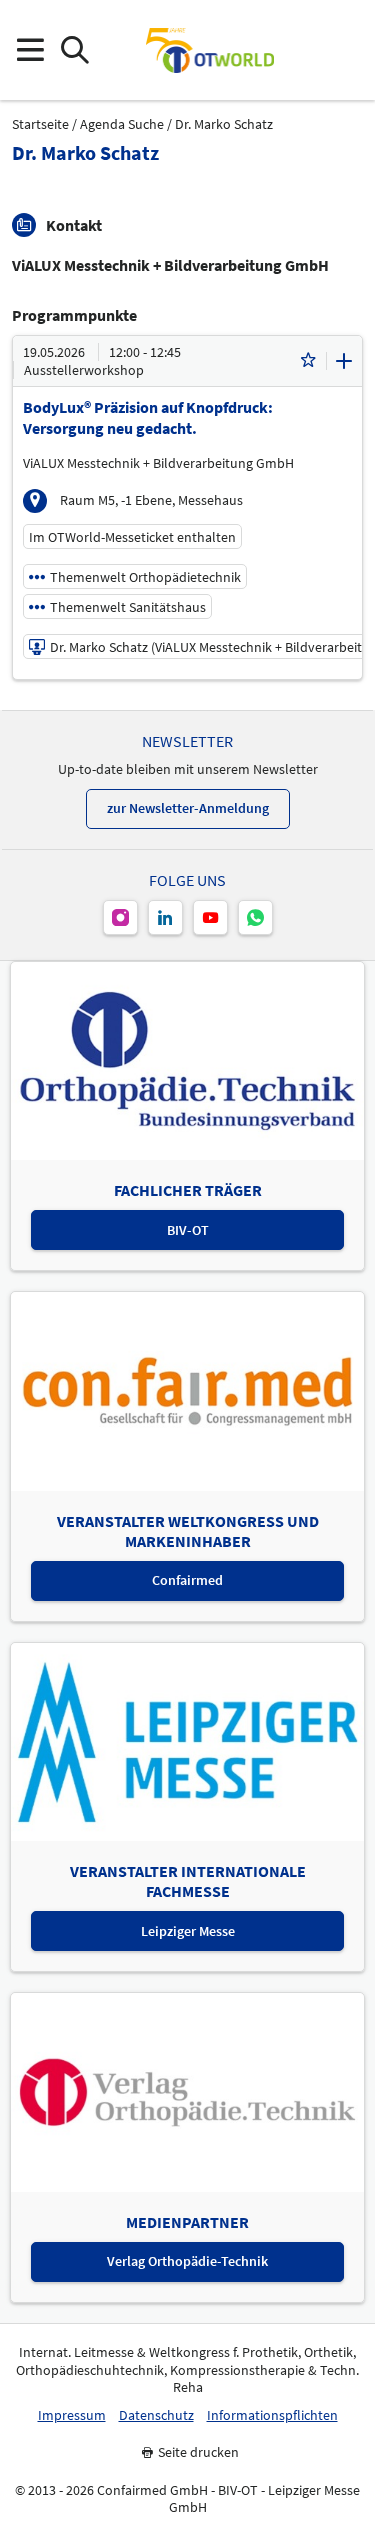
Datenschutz (156, 2415)
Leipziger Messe (188, 1931)
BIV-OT (188, 1230)
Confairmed (187, 1580)
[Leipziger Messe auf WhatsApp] (255, 917)
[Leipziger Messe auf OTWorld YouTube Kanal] (210, 917)
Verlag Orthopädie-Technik (187, 2261)
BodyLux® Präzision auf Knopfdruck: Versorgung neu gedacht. (148, 417)
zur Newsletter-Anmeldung (188, 808)
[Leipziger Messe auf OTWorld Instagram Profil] (120, 917)
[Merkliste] (308, 361)
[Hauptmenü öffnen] (29, 50)
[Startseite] (210, 50)
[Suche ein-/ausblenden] (74, 50)
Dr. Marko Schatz (224, 124)
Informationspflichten (272, 2415)
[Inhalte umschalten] (344, 361)
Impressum (72, 2415)
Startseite (40, 124)
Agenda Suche (122, 124)
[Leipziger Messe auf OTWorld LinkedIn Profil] (165, 917)
